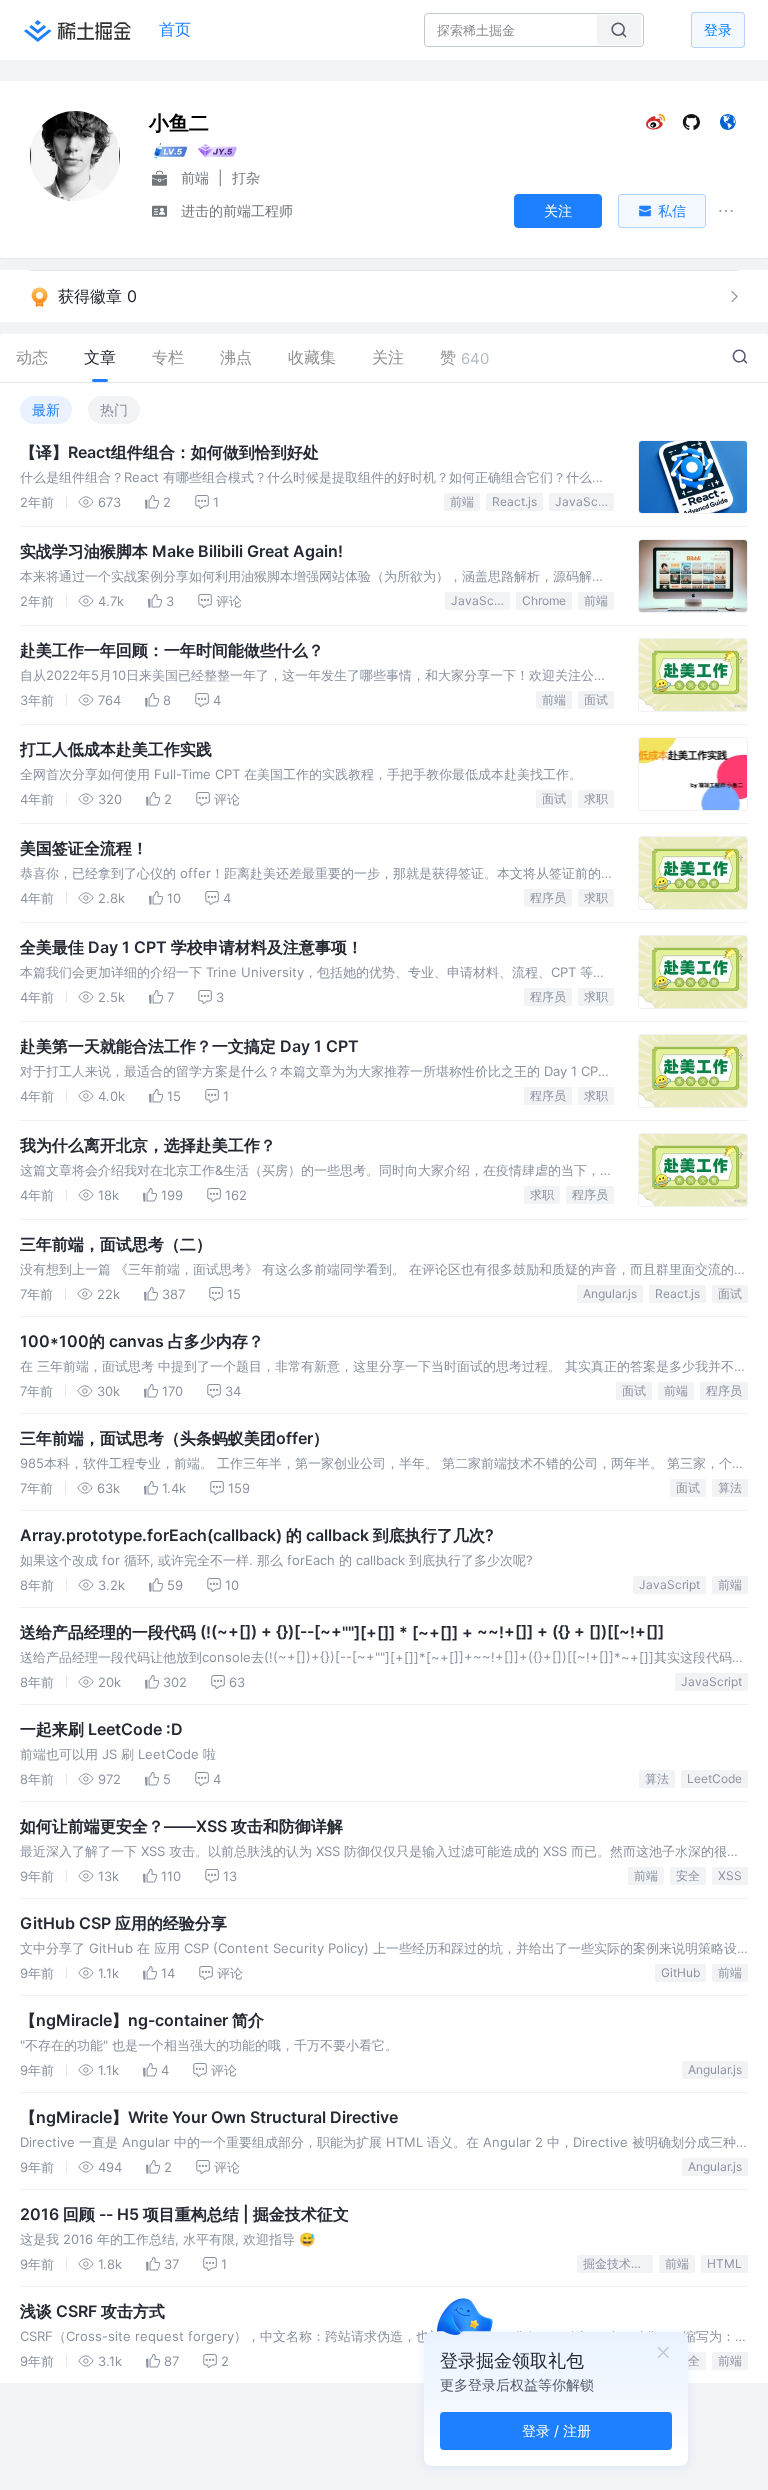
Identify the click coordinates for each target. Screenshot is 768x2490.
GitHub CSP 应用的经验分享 (123, 1923)
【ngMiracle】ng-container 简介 (142, 2020)
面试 (596, 699)
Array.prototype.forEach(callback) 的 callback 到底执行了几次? (257, 1535)
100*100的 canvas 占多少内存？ (142, 1341)
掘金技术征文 (618, 2263)
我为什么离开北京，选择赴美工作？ (148, 1145)
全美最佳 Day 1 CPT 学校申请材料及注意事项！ (191, 947)
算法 (730, 1487)
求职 (596, 798)
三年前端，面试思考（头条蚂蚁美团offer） (174, 1438)
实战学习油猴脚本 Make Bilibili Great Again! (181, 551)
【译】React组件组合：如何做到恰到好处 (169, 452)
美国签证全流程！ (84, 848)
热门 (114, 409)
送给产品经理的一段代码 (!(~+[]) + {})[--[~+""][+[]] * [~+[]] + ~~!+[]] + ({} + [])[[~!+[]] (342, 1632)
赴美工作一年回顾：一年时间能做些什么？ (172, 650)
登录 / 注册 (556, 2430)
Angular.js (610, 1293)
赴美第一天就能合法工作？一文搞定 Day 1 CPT (189, 1046)
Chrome (544, 600)
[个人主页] (727, 126)
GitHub (680, 1972)
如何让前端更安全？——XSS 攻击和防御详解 (181, 1826)
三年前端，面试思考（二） (116, 1244)
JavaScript (584, 501)
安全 (688, 1875)
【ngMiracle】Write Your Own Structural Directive (209, 2117)
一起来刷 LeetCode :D (101, 1729)
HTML (724, 2263)
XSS (730, 1875)
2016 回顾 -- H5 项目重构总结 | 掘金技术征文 (184, 2214)
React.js (514, 501)
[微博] (655, 126)
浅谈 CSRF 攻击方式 (92, 2311)
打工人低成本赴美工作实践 (116, 749)
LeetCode (714, 1778)
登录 (718, 29)
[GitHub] (691, 126)
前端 (462, 501)
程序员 (548, 897)
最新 (46, 409)
